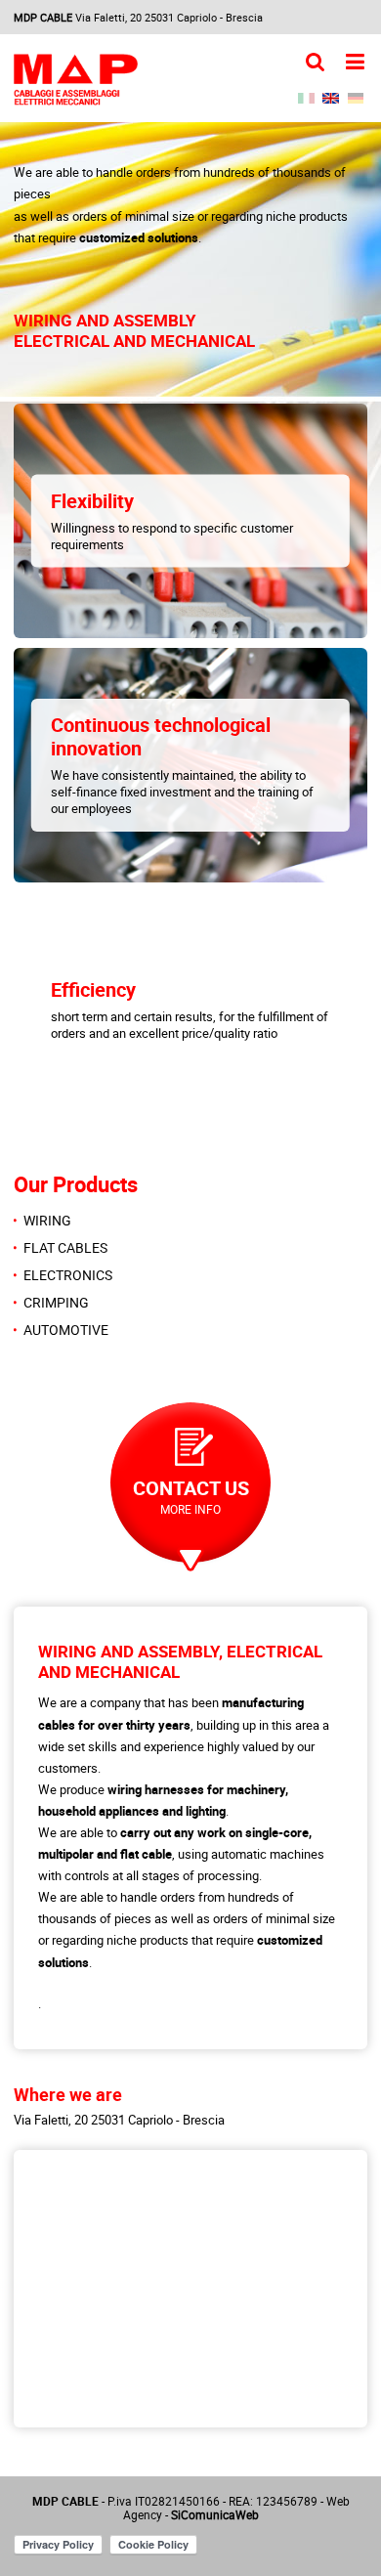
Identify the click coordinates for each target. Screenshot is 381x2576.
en (331, 98)
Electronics (68, 1275)
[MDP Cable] (76, 80)
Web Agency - (236, 2508)
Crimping (56, 1303)
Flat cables (65, 1248)
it (306, 98)
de (355, 98)
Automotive (66, 1330)
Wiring (47, 1221)
